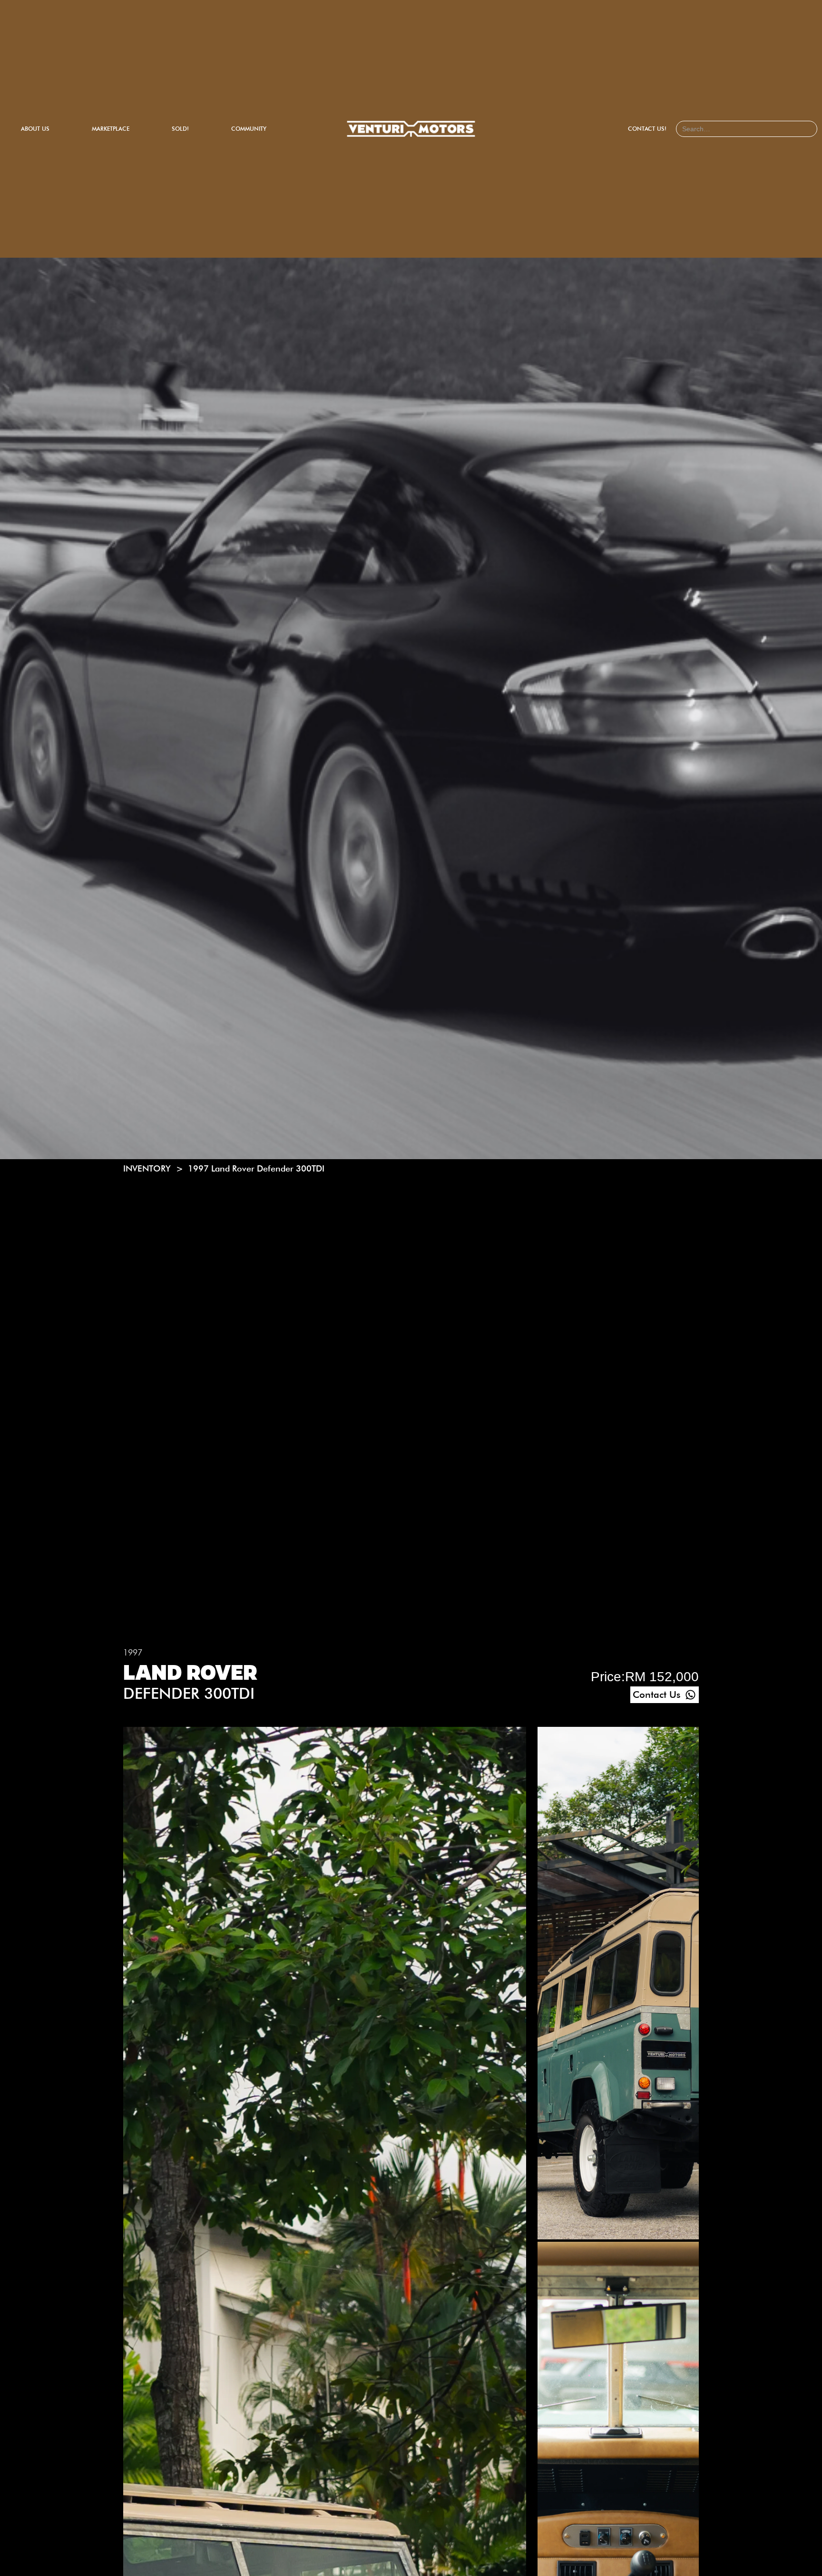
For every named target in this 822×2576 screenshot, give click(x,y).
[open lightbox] (618, 1984)
